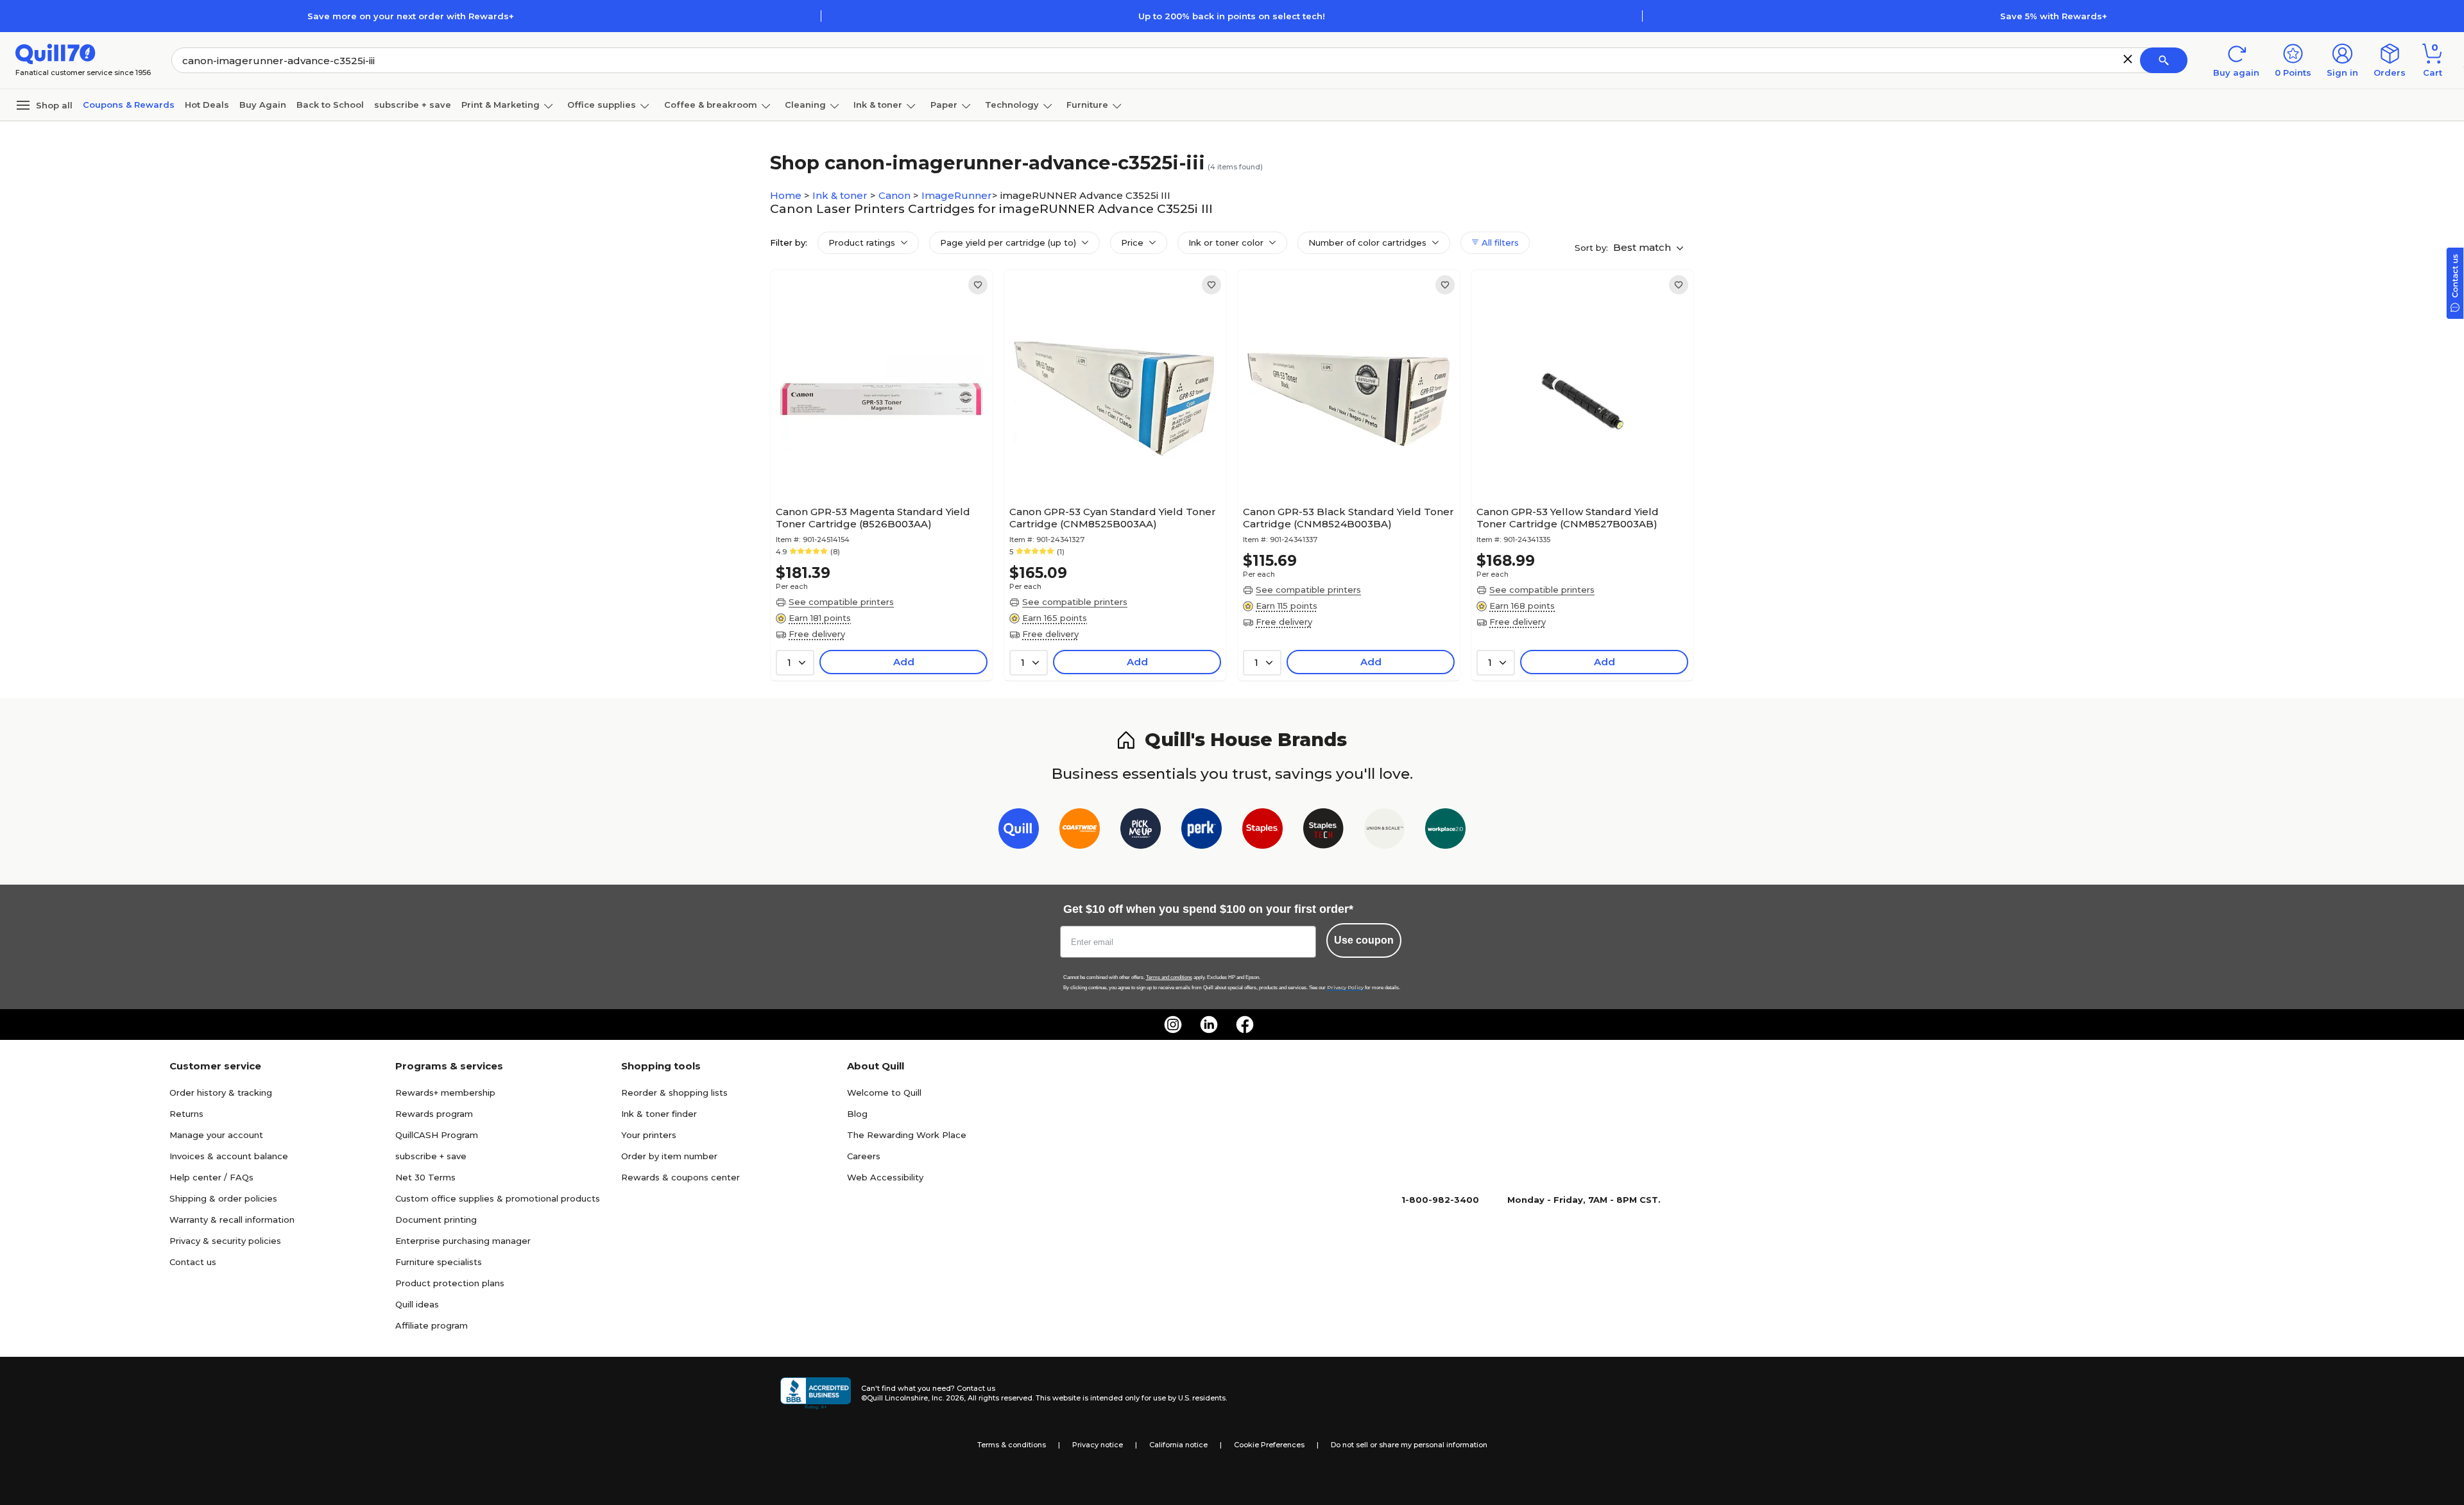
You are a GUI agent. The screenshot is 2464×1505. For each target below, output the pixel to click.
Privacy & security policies (225, 1241)
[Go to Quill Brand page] (1019, 831)
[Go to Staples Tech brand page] (1323, 831)
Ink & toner (841, 195)
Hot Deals (207, 105)
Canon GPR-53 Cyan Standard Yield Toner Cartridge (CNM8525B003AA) (1113, 518)
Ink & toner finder (659, 1114)
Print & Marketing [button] (501, 105)
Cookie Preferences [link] (1269, 1445)
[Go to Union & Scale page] (1384, 831)
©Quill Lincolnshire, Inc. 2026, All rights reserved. (947, 1398)
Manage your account (216, 1135)
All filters (1499, 242)
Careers (864, 1156)
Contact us (193, 1262)
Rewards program (434, 1114)
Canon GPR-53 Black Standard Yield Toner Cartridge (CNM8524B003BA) (1348, 518)
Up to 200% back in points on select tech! (1232, 16)
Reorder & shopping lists (674, 1093)
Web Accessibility (885, 1177)
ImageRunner (957, 195)
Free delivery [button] (817, 634)
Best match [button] (1643, 247)
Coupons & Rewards (129, 105)
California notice (1178, 1445)
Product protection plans (450, 1283)
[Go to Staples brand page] (1262, 831)
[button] (2128, 59)
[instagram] (1173, 1025)
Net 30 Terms (425, 1177)
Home (787, 195)
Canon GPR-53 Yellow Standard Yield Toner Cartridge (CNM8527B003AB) (1568, 518)
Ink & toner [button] (878, 105)
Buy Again (263, 105)
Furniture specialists (439, 1262)
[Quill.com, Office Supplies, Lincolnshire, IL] (816, 1393)
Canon (896, 195)
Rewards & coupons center (680, 1177)
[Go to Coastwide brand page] (1080, 831)
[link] (978, 285)
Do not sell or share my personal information (1409, 1445)
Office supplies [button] (602, 105)
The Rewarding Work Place (907, 1135)
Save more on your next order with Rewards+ (411, 16)
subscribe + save (413, 105)
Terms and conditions (1169, 977)
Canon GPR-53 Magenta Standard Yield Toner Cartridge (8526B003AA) (873, 518)
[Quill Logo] (56, 53)
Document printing (436, 1220)
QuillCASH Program (437, 1135)
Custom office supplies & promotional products (498, 1198)
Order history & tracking (221, 1093)
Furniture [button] (1087, 105)
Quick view (877, 461)
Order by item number (669, 1156)
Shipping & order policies (223, 1198)
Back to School (330, 105)
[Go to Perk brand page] (1202, 831)
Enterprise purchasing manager (463, 1241)
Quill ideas (417, 1304)
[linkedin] (1209, 1025)
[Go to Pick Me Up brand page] (1141, 831)
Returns (186, 1114)
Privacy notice (1098, 1445)
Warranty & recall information (232, 1220)
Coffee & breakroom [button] (711, 105)
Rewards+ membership (445, 1093)
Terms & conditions (1012, 1445)
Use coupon (1364, 940)
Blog (857, 1114)
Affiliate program (432, 1325)
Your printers (649, 1135)
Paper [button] (944, 105)
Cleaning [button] (805, 105)
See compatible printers (841, 602)
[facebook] (1245, 1025)
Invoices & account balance (229, 1156)
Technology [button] (1012, 105)
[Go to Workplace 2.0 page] (1445, 831)
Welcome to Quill (884, 1093)
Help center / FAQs (211, 1177)
